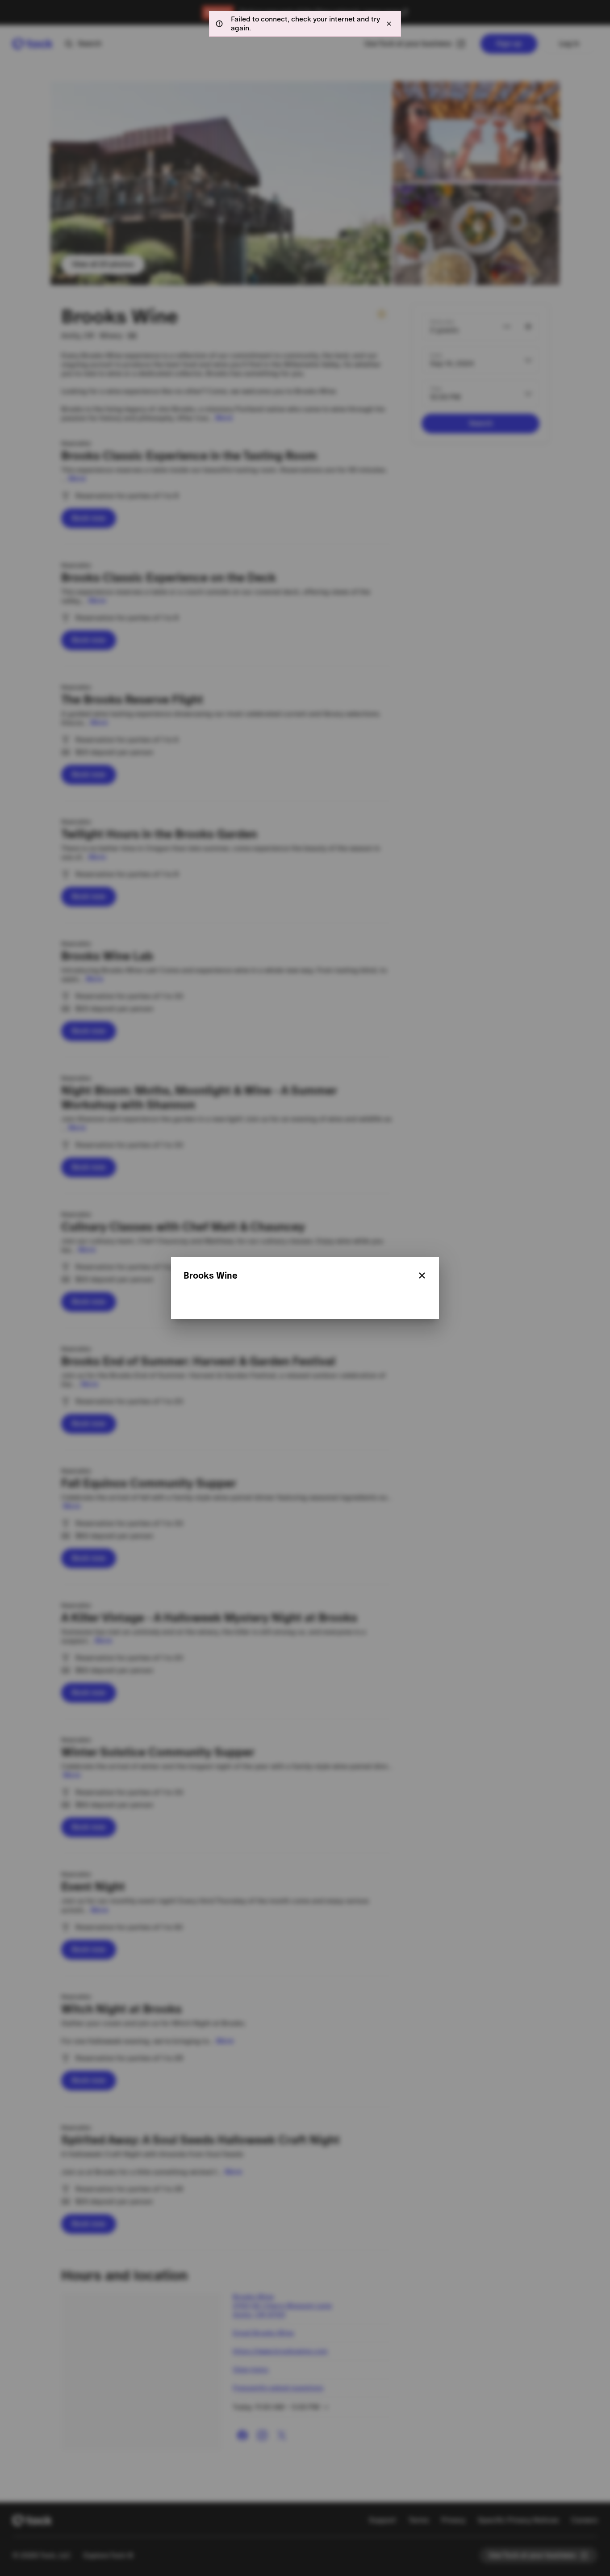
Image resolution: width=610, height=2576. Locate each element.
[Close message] (389, 24)
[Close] (422, 1275)
